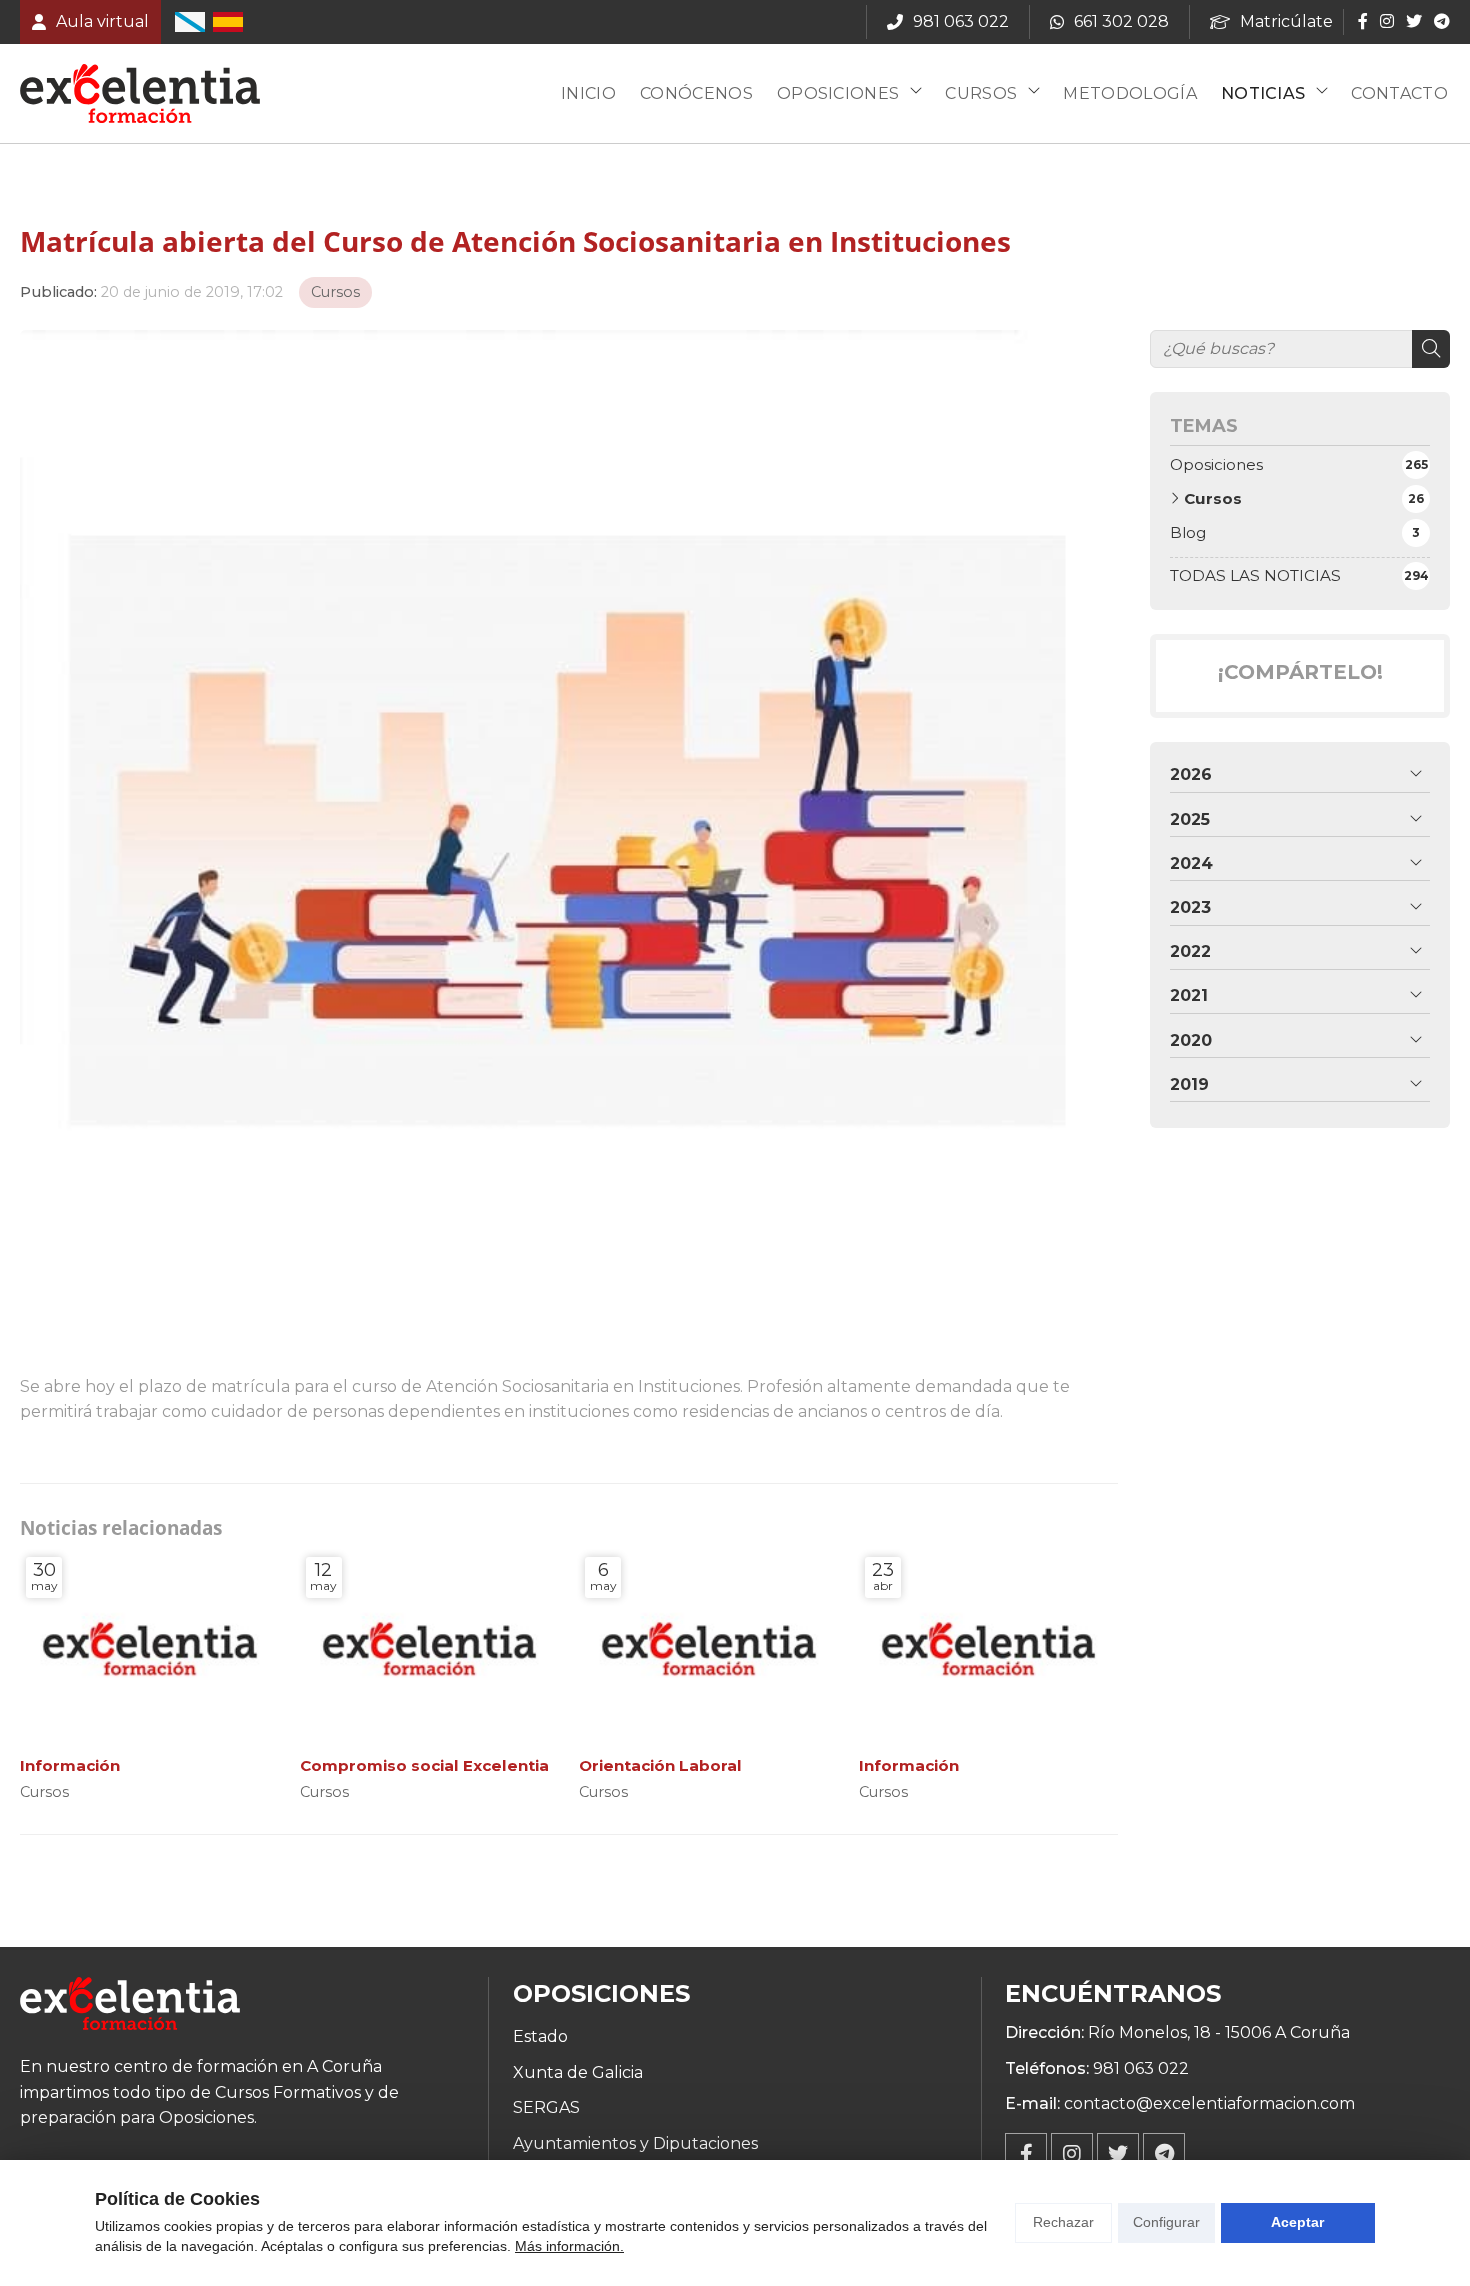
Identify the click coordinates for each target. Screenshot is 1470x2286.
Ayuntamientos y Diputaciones (635, 2143)
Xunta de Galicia (578, 2072)
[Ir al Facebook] (1363, 21)
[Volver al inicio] (130, 2007)
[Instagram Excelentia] (1072, 2154)
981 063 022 (1141, 2068)
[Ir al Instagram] (1387, 21)
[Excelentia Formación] (140, 93)
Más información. (569, 2246)
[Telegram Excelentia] (1164, 2154)
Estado (540, 2036)
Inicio (588, 93)
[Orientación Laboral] (709, 1648)
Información (70, 1765)
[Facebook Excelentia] (1026, 2154)
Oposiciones (838, 93)
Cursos (981, 93)
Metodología (1130, 93)
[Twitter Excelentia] (1118, 2154)
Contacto (1399, 93)
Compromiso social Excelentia (424, 1765)
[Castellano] (228, 22)
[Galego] (190, 22)
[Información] (150, 1648)
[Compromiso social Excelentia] (430, 1648)
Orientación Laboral (660, 1765)
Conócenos (696, 93)
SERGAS (546, 2107)
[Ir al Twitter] (1414, 21)
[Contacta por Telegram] (1440, 21)
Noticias (1263, 93)
